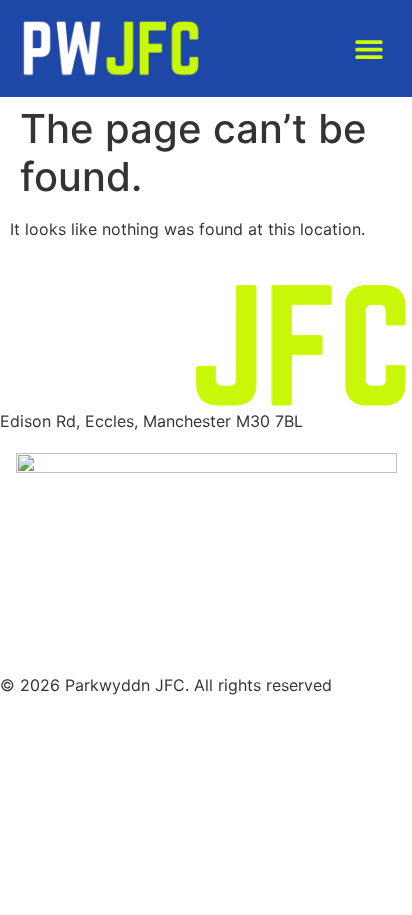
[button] (368, 48)
